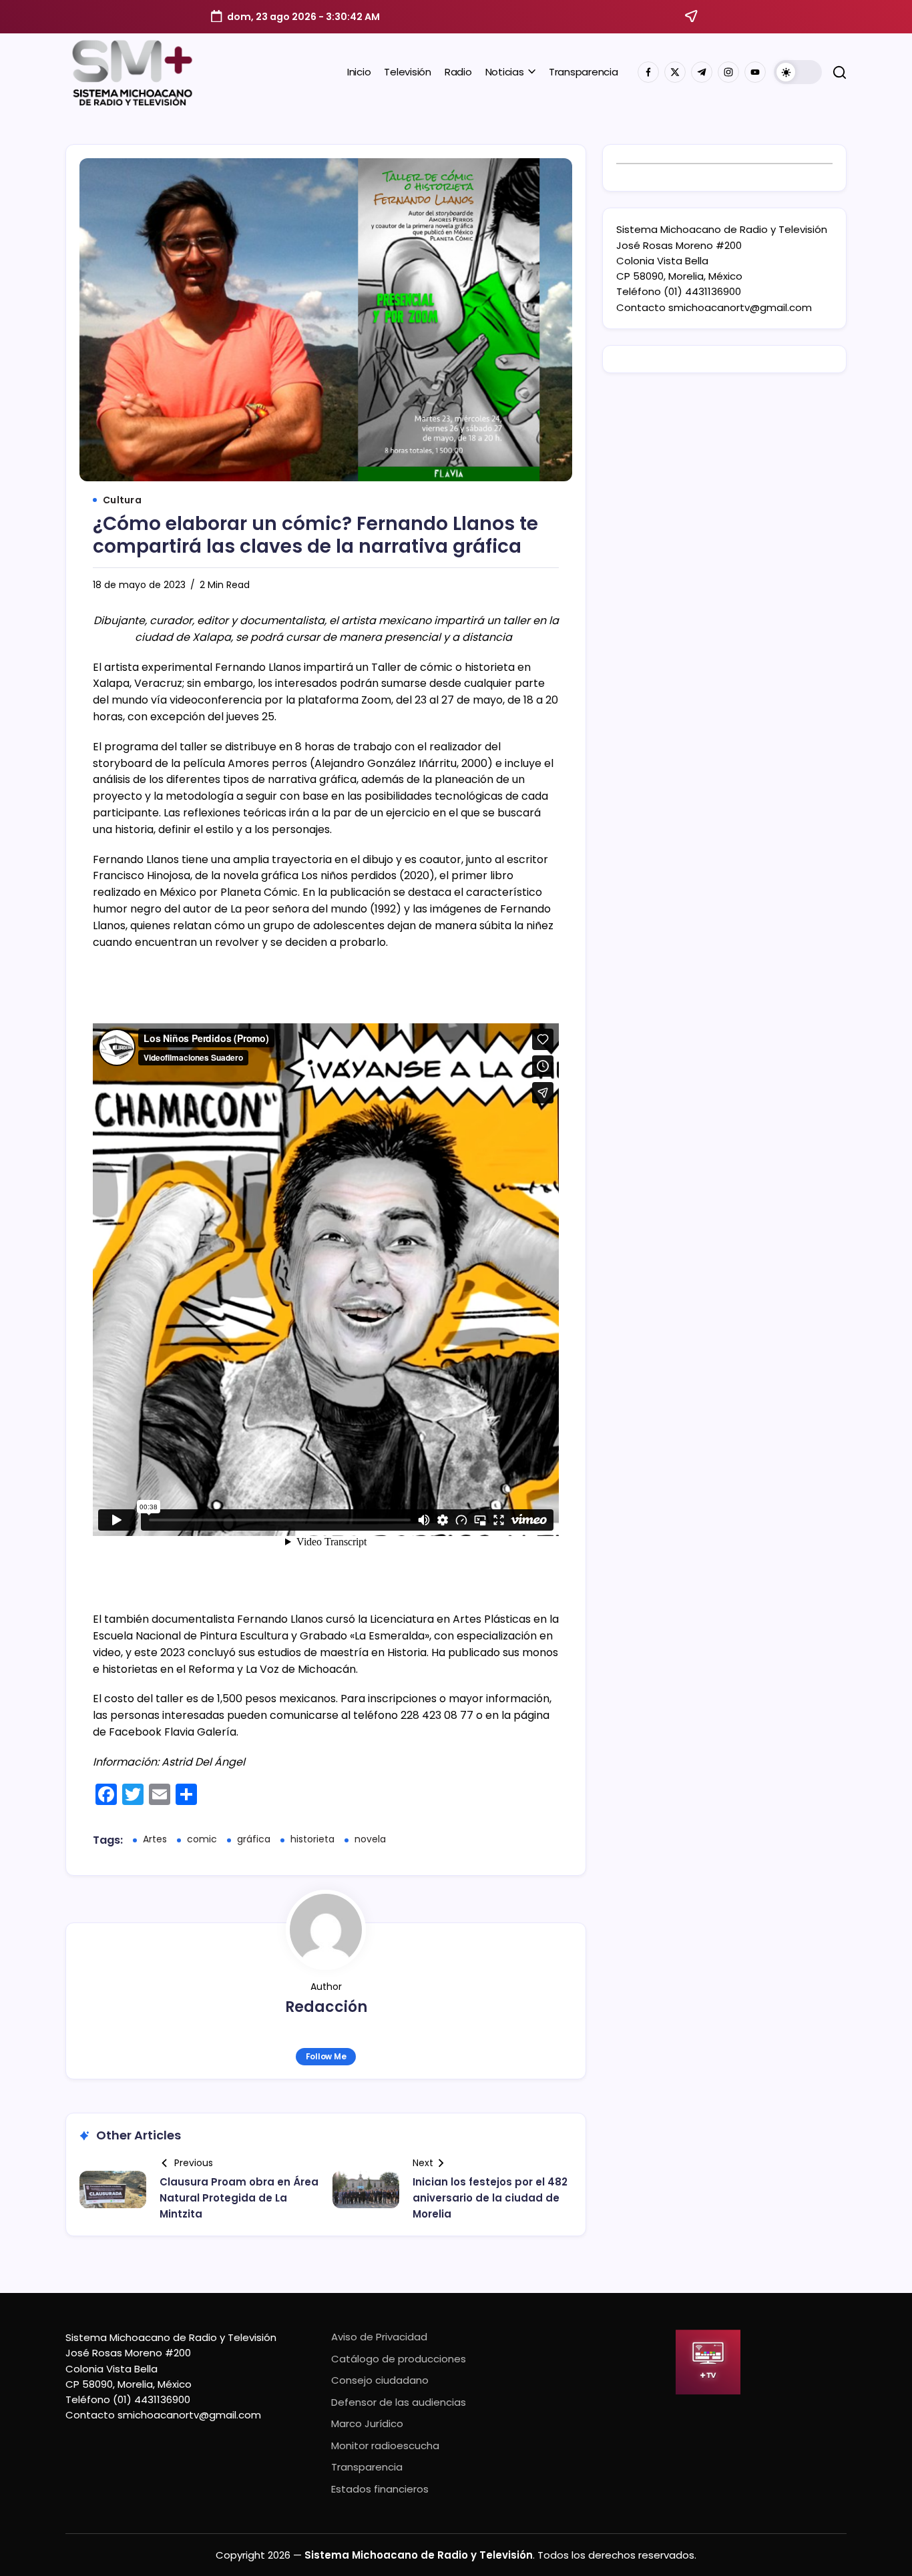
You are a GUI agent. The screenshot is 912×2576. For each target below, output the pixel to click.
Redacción (326, 2007)
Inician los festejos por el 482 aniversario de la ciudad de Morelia (490, 2198)
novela (370, 1839)
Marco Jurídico (367, 2423)
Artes (155, 1839)
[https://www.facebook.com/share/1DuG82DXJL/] (648, 72)
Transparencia (367, 2467)
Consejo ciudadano (380, 2380)
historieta (312, 1839)
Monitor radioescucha (385, 2445)
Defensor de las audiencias (399, 2402)
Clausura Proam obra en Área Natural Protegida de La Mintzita (239, 2198)
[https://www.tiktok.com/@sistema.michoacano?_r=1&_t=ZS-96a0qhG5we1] (702, 72)
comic (202, 1839)
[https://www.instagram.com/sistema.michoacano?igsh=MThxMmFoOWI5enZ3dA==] (728, 72)
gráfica (254, 1839)
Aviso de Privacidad (379, 2337)
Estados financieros (380, 2489)
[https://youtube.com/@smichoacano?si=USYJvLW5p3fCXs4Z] (755, 72)
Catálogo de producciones (399, 2359)
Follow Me (326, 2056)
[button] (798, 72)
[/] (675, 72)
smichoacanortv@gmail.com (740, 307)
